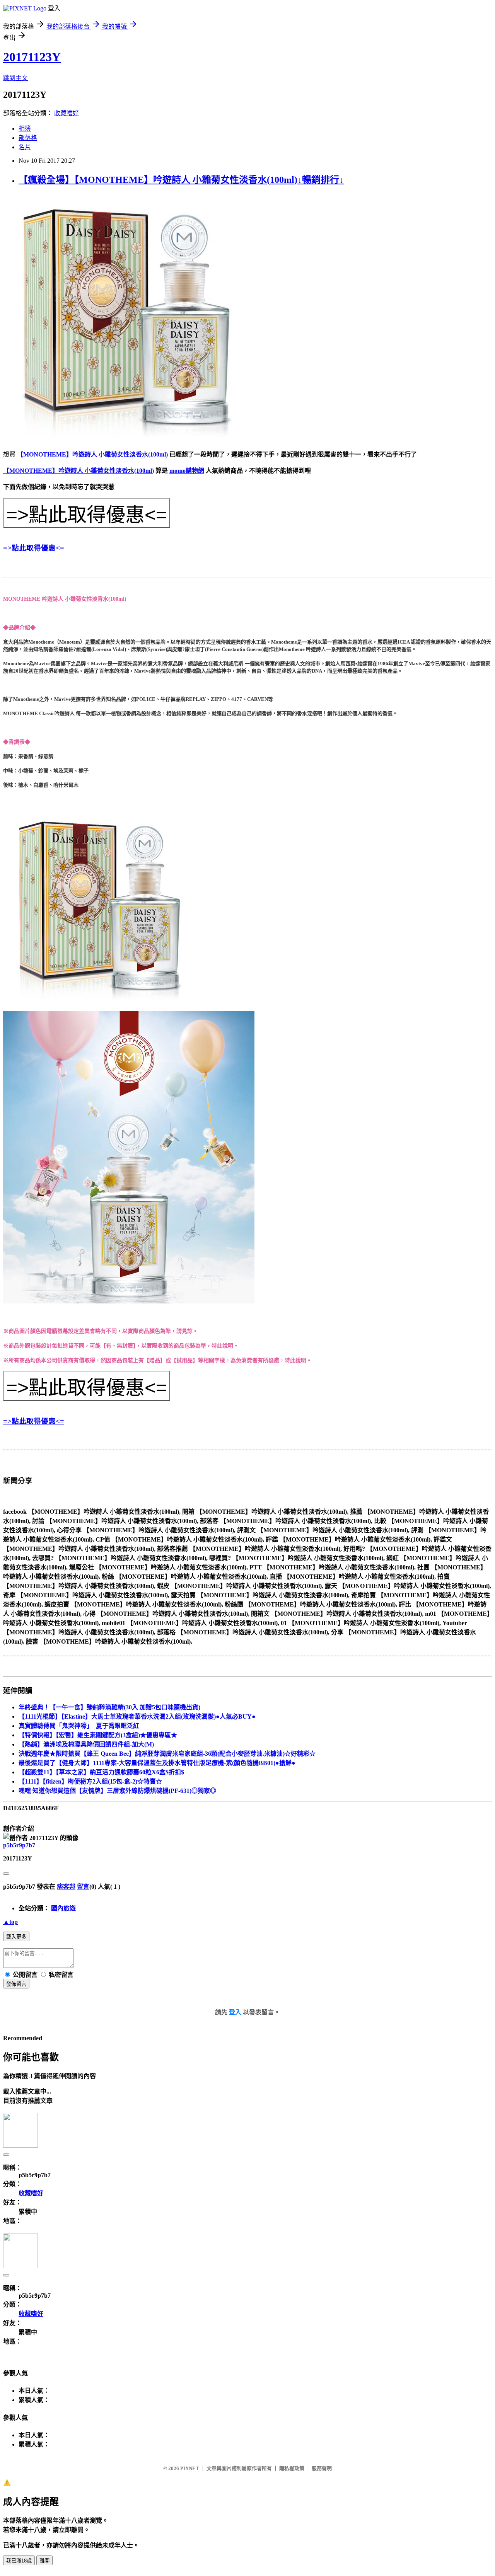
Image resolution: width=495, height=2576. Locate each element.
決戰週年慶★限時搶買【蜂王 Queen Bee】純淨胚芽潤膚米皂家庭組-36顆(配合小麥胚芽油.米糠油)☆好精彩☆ (167, 1754)
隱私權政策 (292, 2468)
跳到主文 (15, 78)
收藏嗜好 (67, 113)
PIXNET (190, 2468)
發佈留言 (16, 1984)
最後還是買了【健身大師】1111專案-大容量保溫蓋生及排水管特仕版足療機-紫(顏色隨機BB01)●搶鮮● (157, 1763)
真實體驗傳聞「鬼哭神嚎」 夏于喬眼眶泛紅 (79, 1726)
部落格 (28, 138)
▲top (10, 1922)
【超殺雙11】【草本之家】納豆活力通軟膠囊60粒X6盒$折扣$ (101, 1772)
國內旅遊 (63, 1908)
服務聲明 (322, 2468)
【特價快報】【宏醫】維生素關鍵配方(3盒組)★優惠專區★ (98, 1735)
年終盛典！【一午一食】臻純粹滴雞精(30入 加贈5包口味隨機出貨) (109, 1707)
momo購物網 (187, 471)
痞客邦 (66, 1887)
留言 (83, 1887)
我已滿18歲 (19, 2561)
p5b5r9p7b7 (19, 1845)
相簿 (25, 129)
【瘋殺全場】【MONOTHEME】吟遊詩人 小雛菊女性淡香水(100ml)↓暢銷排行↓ (181, 180)
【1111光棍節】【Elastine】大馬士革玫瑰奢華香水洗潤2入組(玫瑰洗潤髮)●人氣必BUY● (137, 1716)
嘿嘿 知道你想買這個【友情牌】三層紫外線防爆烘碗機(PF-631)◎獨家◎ (117, 1791)
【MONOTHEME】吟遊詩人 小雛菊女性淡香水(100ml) (92, 454)
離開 (44, 2561)
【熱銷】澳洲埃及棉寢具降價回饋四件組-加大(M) (86, 1744)
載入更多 (16, 1937)
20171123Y (32, 57)
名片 (25, 147)
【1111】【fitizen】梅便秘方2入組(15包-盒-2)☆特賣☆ (90, 1781)
